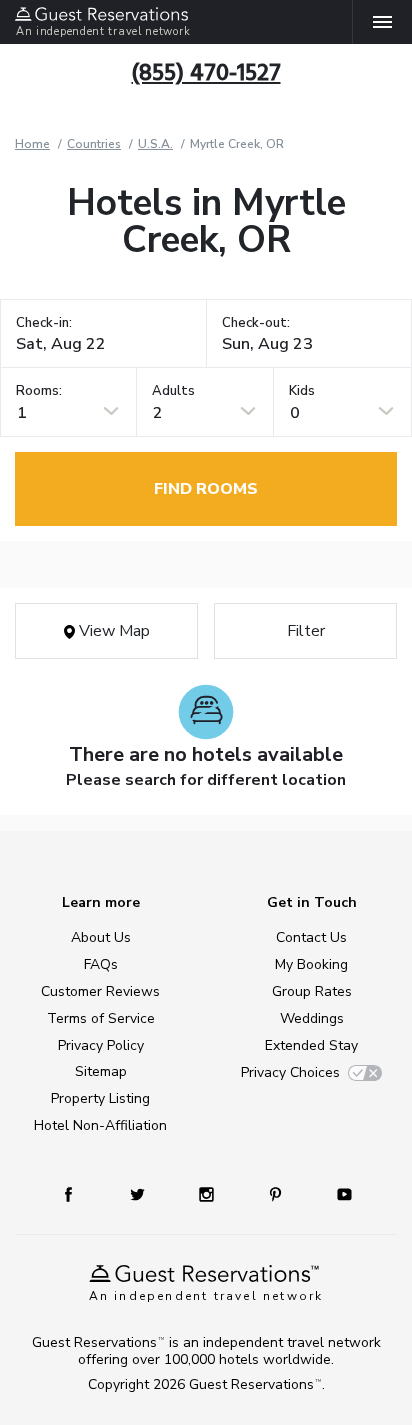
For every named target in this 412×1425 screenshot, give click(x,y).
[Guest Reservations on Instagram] (208, 1193)
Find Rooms (206, 489)
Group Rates (312, 991)
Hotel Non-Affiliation (100, 1125)
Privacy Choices (290, 1072)
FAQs (101, 964)
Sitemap (101, 1071)
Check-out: (256, 323)
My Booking (311, 964)
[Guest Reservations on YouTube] (337, 1193)
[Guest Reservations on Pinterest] (277, 1193)
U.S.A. (155, 144)
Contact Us (311, 937)
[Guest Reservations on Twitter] (139, 1193)
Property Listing (100, 1098)
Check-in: (44, 323)
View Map (112, 631)
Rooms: (39, 391)
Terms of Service (101, 1018)
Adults (173, 391)
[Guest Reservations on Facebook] (78, 1193)
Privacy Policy (101, 1045)
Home (32, 144)
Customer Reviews (100, 991)
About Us (101, 937)
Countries (94, 144)
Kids (302, 391)
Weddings (312, 1018)
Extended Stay (311, 1045)
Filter (306, 631)
